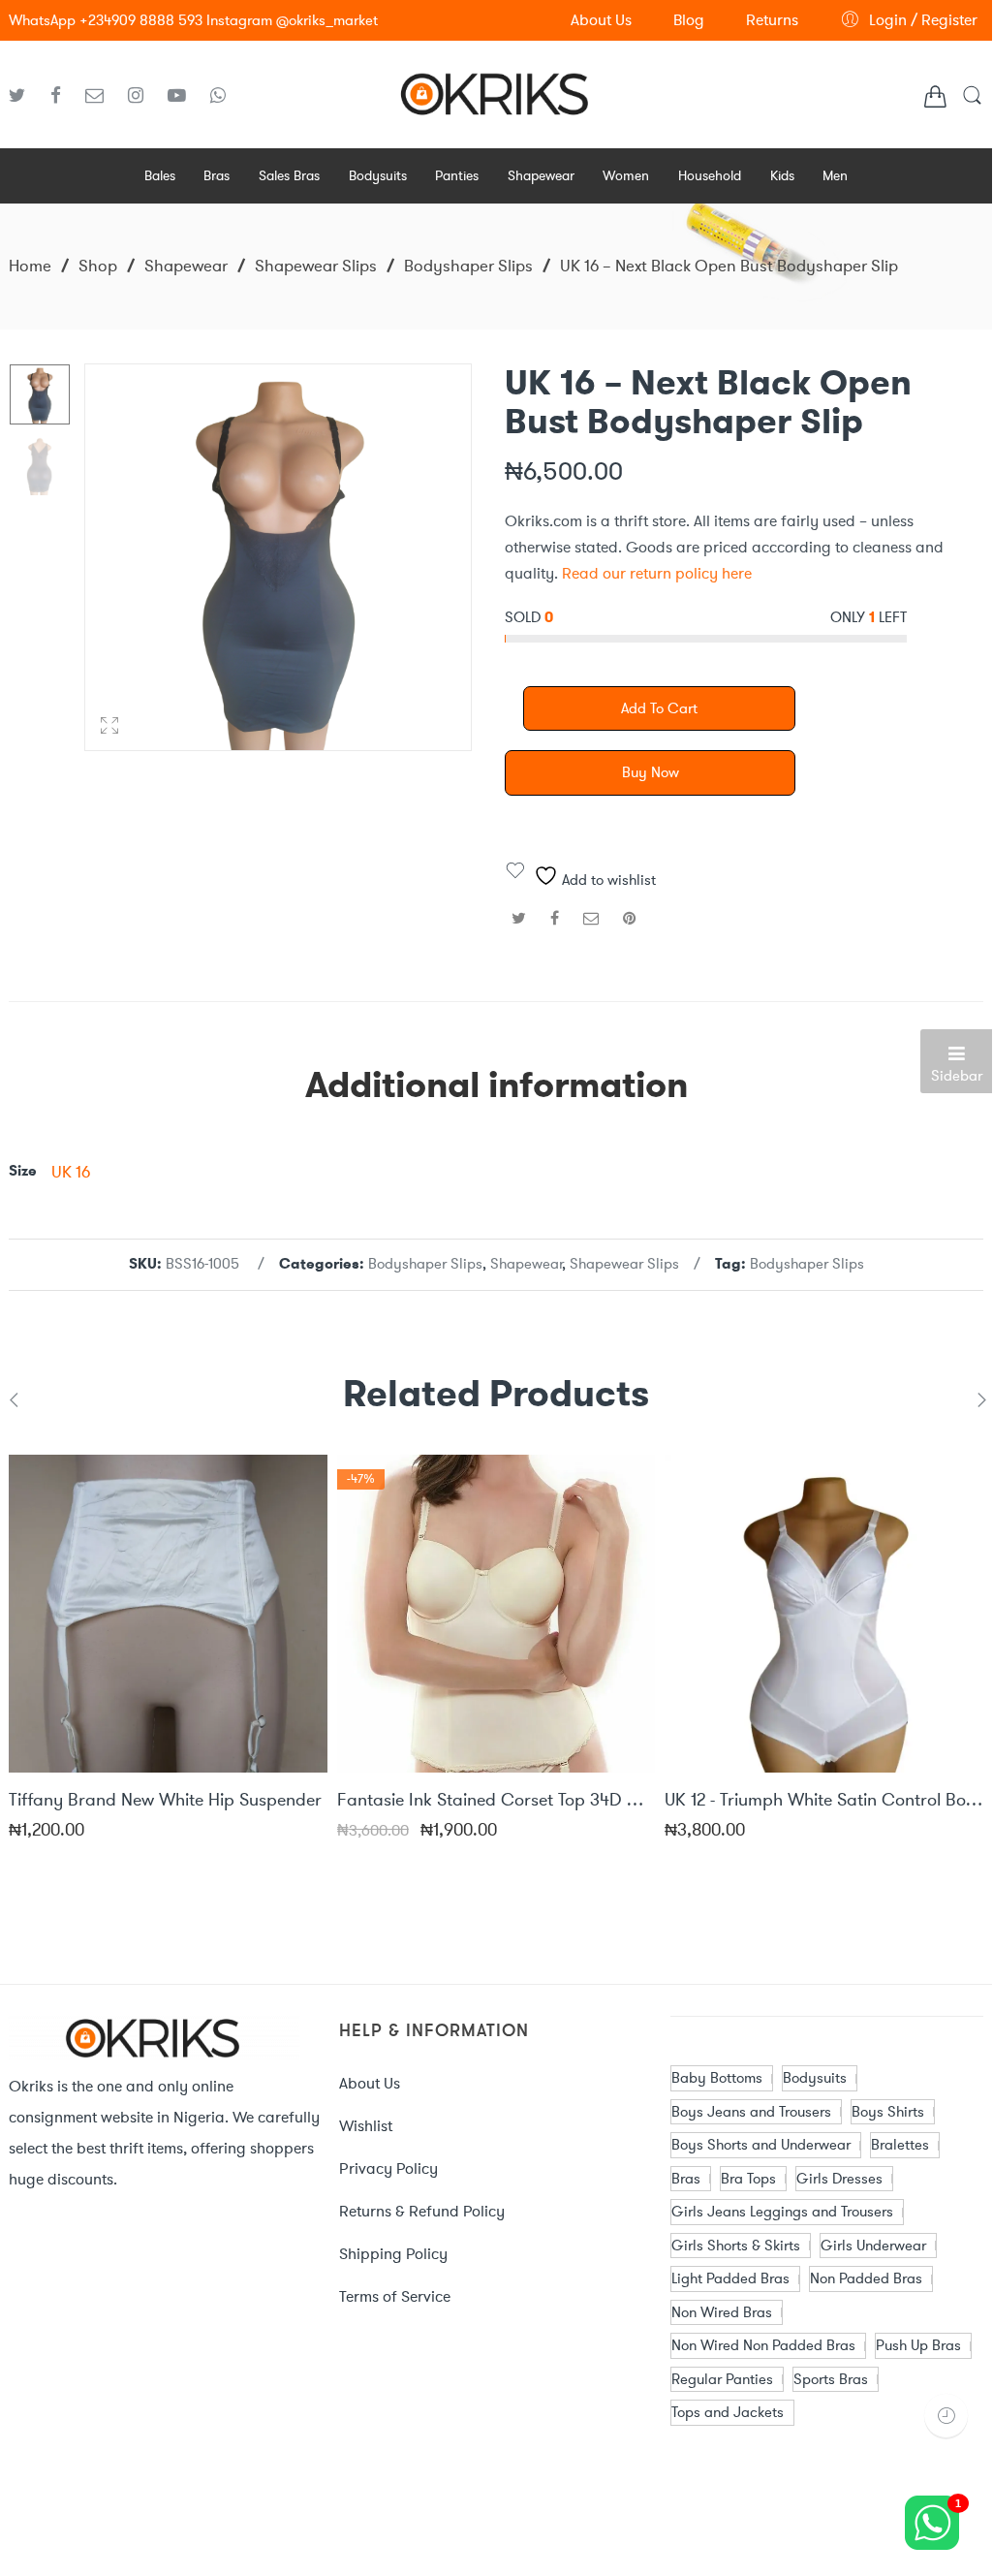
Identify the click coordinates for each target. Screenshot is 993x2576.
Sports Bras (831, 2379)
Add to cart (659, 708)
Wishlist (366, 2126)
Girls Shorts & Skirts (736, 2246)
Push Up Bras (918, 2345)
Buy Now (651, 772)
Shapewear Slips (316, 266)
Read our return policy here (657, 573)
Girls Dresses (839, 2179)
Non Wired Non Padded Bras (763, 2345)
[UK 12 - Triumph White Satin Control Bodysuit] (824, 1614)
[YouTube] (184, 96)
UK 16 (71, 1172)
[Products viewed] (946, 2416)
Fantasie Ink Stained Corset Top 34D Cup (496, 1801)
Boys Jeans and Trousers (751, 2112)
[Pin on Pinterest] (630, 918)
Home (30, 266)
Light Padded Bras (730, 2278)
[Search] (972, 102)
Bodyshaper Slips (468, 266)
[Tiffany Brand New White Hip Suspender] (168, 1614)
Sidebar (957, 1076)
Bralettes (900, 2145)
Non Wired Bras (722, 2312)
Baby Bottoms (717, 2078)
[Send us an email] (102, 96)
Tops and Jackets (728, 2412)
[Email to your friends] (591, 918)
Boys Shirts (888, 2112)
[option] (40, 394)
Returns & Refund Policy (422, 2211)
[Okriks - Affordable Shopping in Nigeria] (496, 91)
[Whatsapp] (218, 96)
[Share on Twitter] (519, 918)
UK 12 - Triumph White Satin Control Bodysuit (824, 1801)
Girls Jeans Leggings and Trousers (782, 2212)
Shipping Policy (393, 2254)
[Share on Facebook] (555, 918)
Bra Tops (748, 2179)
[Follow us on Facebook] (63, 96)
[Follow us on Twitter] (25, 96)
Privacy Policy (388, 2168)
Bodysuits (815, 2078)
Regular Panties (722, 2379)
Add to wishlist (607, 880)
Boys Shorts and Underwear (761, 2145)
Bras (686, 2179)
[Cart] (935, 100)
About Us (370, 2083)
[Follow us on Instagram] (143, 96)
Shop (98, 266)
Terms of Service (395, 2296)
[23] (40, 394)
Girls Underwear (873, 2246)
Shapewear (186, 266)
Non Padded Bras (866, 2278)
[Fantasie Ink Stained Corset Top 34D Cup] (496, 1614)
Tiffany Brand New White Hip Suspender (165, 1801)
